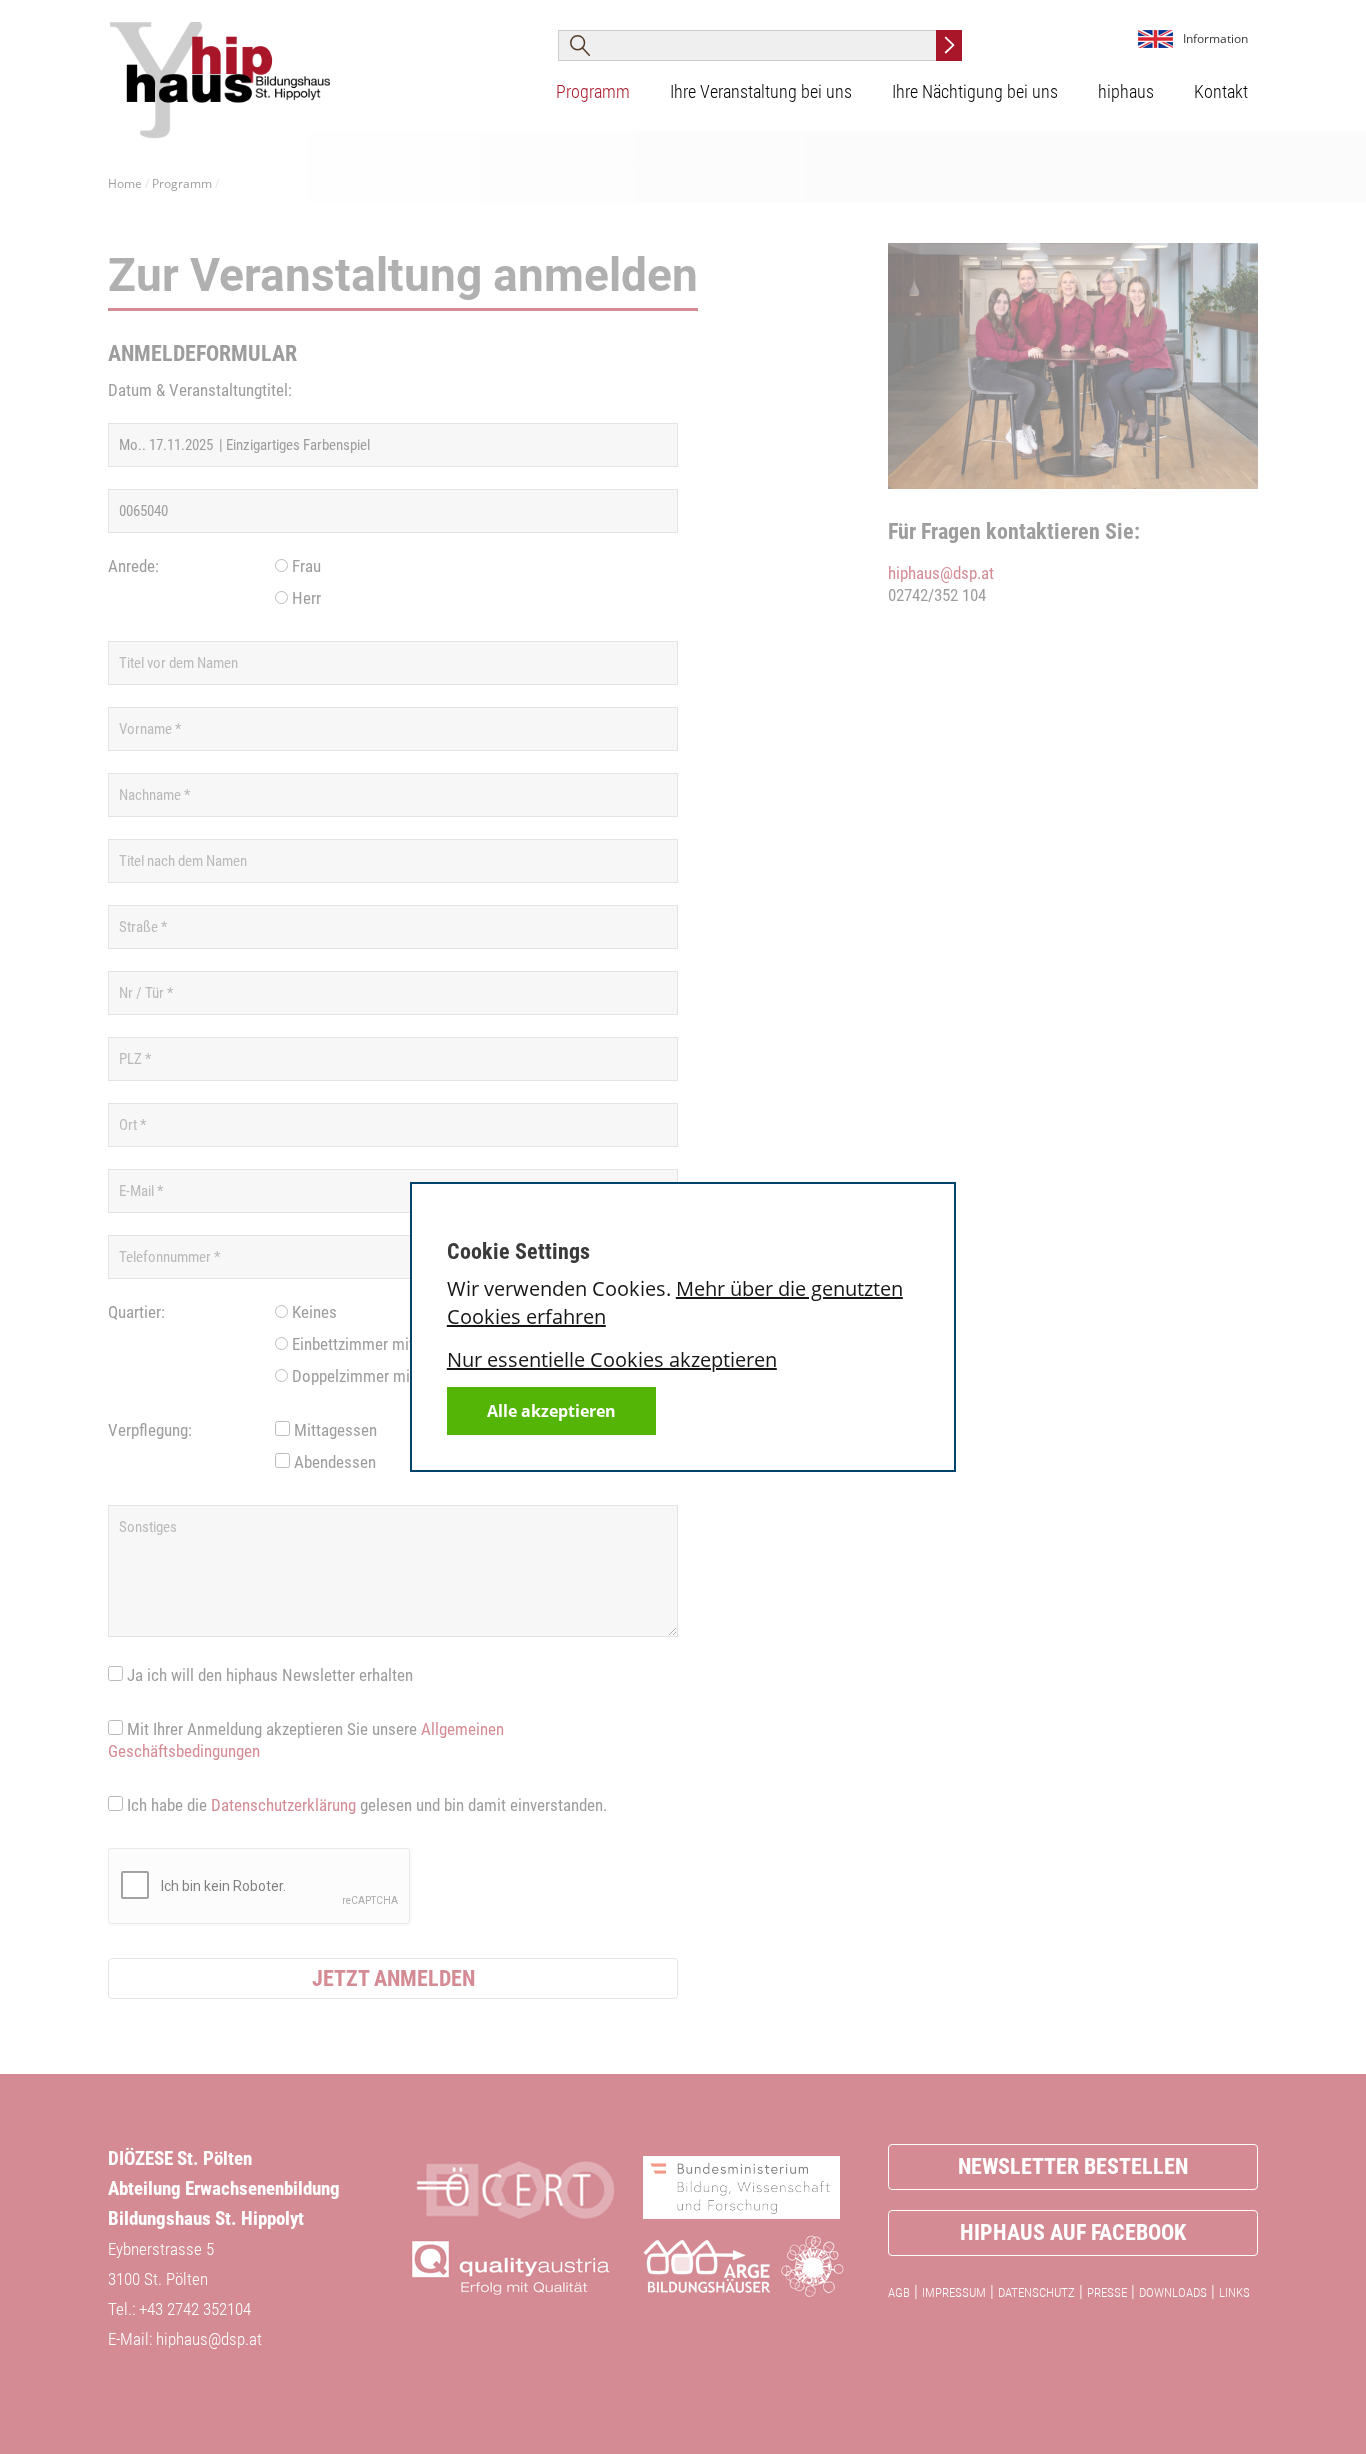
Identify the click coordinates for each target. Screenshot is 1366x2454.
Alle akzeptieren (551, 1411)
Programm (593, 91)
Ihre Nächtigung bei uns (975, 91)
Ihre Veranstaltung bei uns (761, 91)
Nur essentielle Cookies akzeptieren (612, 1359)
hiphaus (1126, 91)
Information (1215, 38)
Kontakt (1221, 91)
